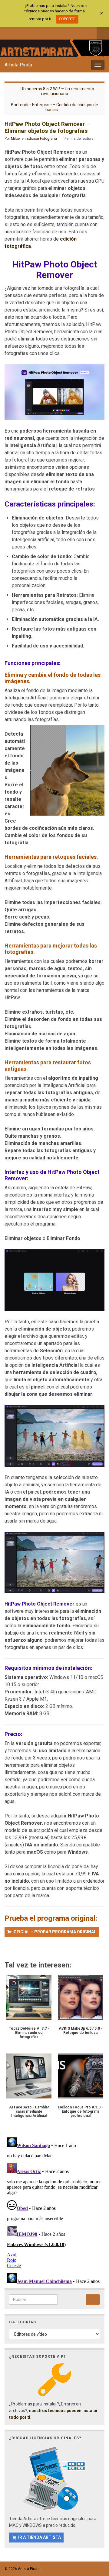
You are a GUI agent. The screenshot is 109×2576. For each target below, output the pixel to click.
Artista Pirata (18, 65)
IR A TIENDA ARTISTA (40, 2537)
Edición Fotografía (42, 139)
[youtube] (37, 32)
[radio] (7, 1949)
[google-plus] (47, 32)
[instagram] (27, 32)
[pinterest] (57, 32)
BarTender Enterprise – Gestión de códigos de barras (54, 107)
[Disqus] (54, 2210)
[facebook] (7, 32)
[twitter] (17, 32)
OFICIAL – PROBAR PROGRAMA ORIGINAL (55, 1932)
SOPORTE (67, 19)
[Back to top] (95, 2540)
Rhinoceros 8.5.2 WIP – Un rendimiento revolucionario (57, 91)
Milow (16, 139)
